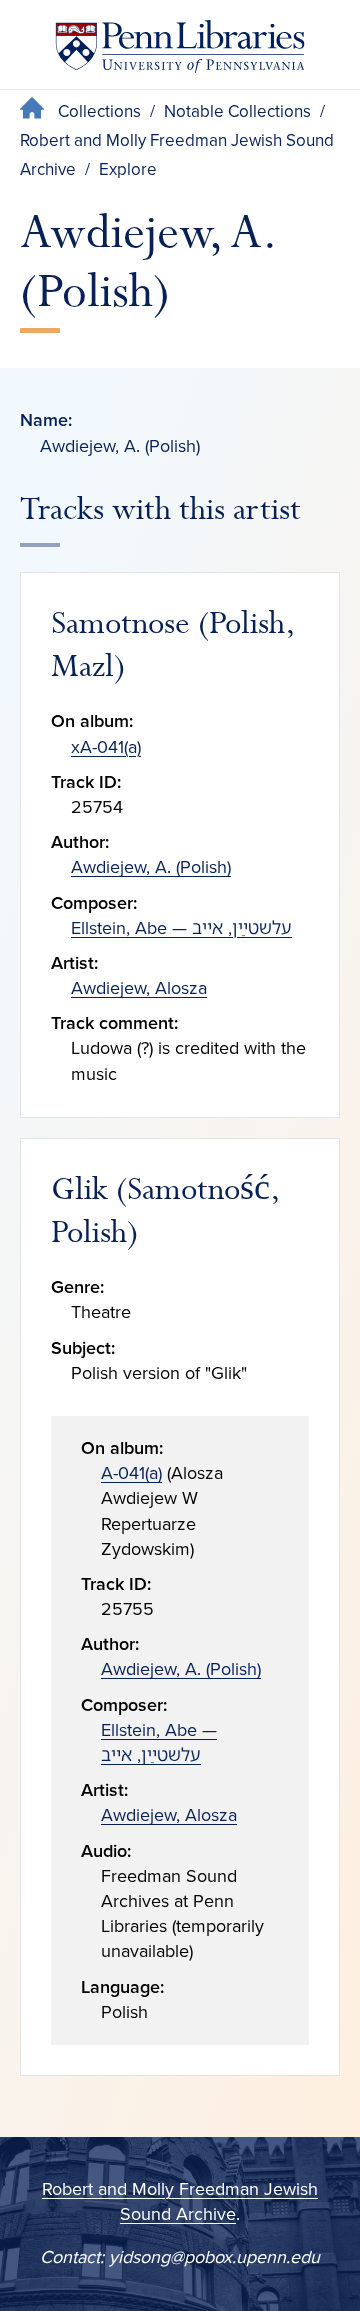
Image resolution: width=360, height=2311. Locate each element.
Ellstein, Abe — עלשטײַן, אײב (181, 928)
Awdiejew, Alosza (139, 988)
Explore (128, 169)
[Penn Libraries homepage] (180, 50)
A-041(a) (131, 1473)
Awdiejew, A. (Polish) (151, 867)
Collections (99, 111)
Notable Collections (237, 111)
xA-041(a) (106, 747)
